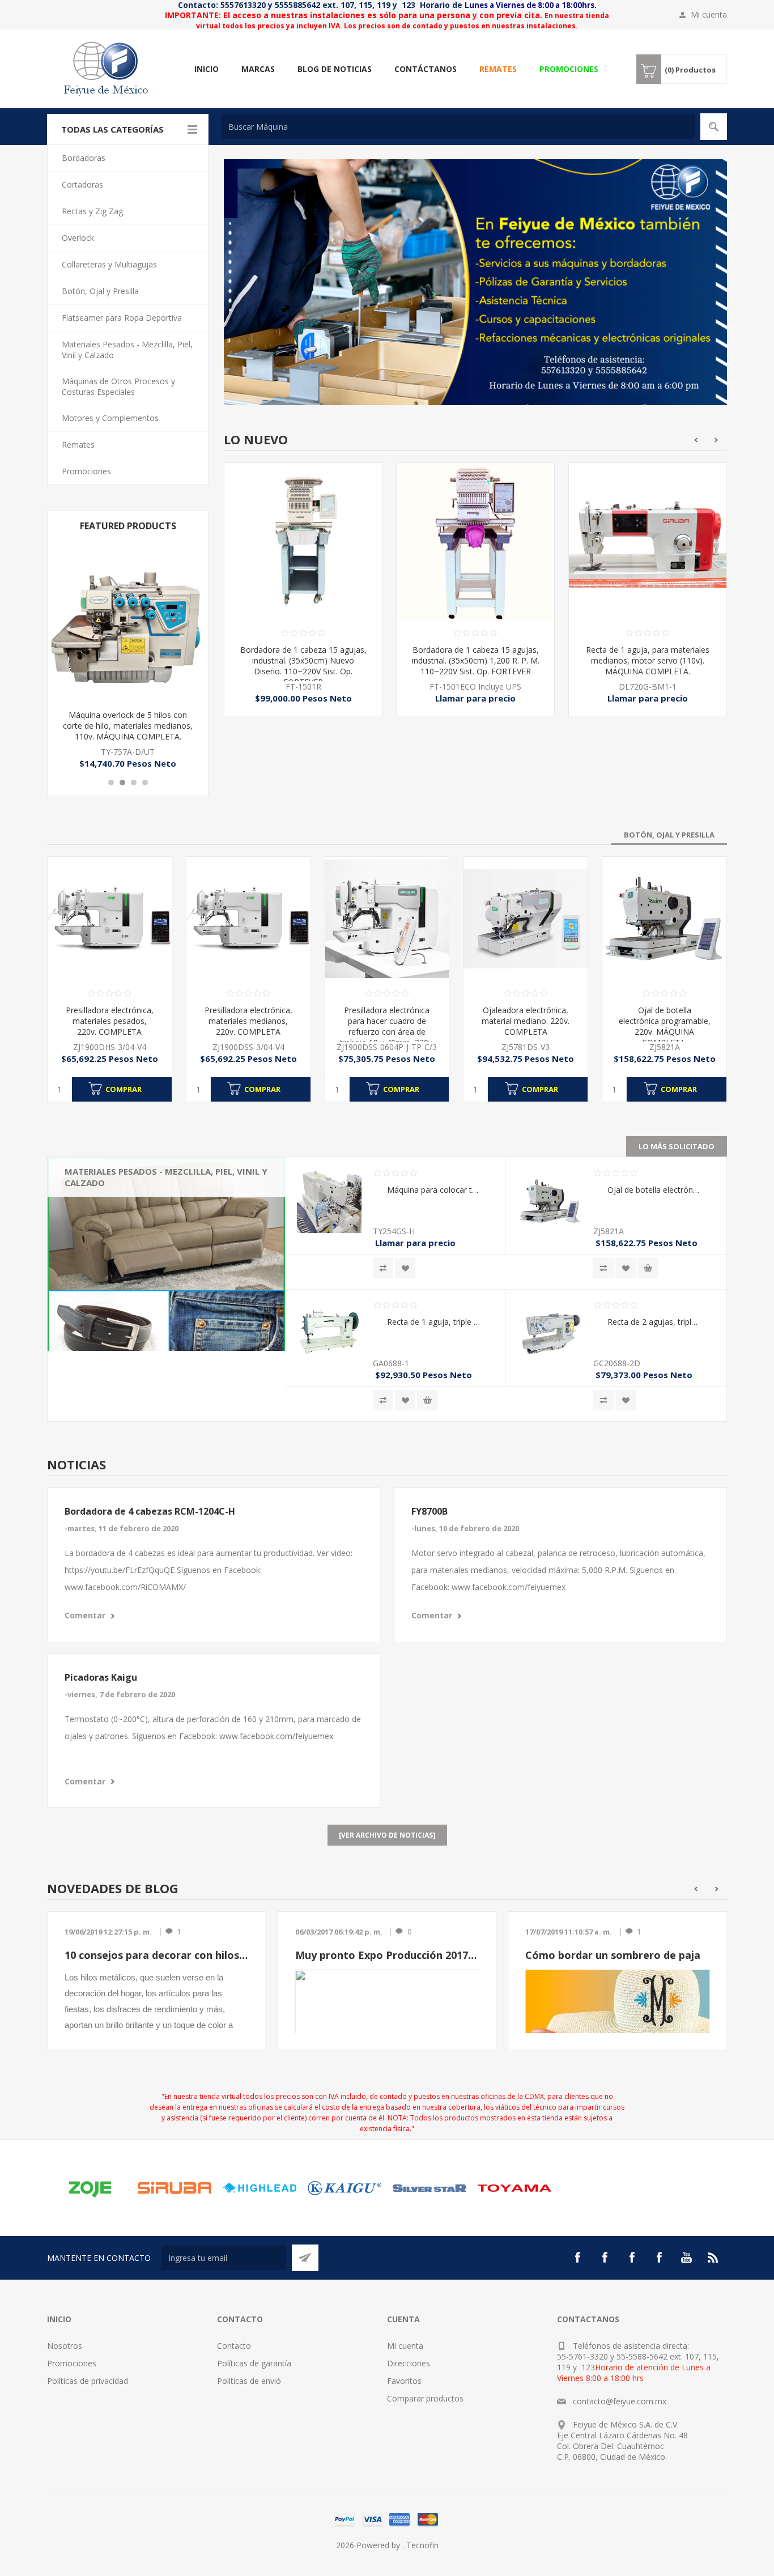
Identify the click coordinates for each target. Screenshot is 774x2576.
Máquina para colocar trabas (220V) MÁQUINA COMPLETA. (433, 1190)
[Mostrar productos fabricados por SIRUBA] (175, 2188)
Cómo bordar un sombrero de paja (613, 1955)
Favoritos (404, 2381)
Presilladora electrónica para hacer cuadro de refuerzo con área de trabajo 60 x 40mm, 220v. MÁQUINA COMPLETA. (387, 1032)
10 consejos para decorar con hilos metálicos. (157, 1955)
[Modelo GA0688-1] (329, 1333)
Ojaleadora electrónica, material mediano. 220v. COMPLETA (526, 1021)
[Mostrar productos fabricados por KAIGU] (345, 2188)
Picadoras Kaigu (101, 1677)
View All (87, 1244)
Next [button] (716, 440)
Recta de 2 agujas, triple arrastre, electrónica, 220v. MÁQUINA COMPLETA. (654, 1322)
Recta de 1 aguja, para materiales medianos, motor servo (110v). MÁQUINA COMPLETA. (475, 660)
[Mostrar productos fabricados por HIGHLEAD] (260, 2188)
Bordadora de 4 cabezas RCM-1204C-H (150, 1511)
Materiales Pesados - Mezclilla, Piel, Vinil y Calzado (116, 1183)
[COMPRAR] (648, 1268)
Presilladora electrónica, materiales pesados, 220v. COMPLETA (110, 1021)
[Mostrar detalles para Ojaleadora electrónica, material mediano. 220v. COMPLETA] (526, 919)
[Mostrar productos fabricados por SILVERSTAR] (429, 2188)
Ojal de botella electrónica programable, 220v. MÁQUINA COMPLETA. (665, 1026)
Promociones (72, 2363)
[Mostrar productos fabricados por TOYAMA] (514, 2188)
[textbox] (458, 127)
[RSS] (713, 2258)
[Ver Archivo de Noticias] (387, 1835)
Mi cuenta (709, 14)
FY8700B (429, 1511)
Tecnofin (422, 2545)
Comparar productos (425, 2398)
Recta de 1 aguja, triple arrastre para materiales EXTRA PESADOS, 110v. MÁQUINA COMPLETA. (433, 1322)
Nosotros (65, 2346)
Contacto (234, 2346)
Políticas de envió (249, 2381)
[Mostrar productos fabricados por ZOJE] (90, 2188)
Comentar (85, 1615)
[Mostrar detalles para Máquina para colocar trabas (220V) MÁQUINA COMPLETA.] (329, 1201)
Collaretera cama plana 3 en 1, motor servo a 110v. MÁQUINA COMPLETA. (648, 660)
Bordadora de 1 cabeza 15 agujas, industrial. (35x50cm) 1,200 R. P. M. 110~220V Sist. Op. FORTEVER (303, 660)
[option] (303, 598)
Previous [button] (696, 440)
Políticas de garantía (254, 2363)
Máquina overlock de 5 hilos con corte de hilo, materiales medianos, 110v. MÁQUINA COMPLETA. (128, 726)
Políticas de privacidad (88, 2381)
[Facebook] (577, 2258)
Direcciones (409, 2363)
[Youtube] (686, 2258)
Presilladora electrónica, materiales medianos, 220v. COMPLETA (248, 1021)
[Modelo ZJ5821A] (664, 919)
